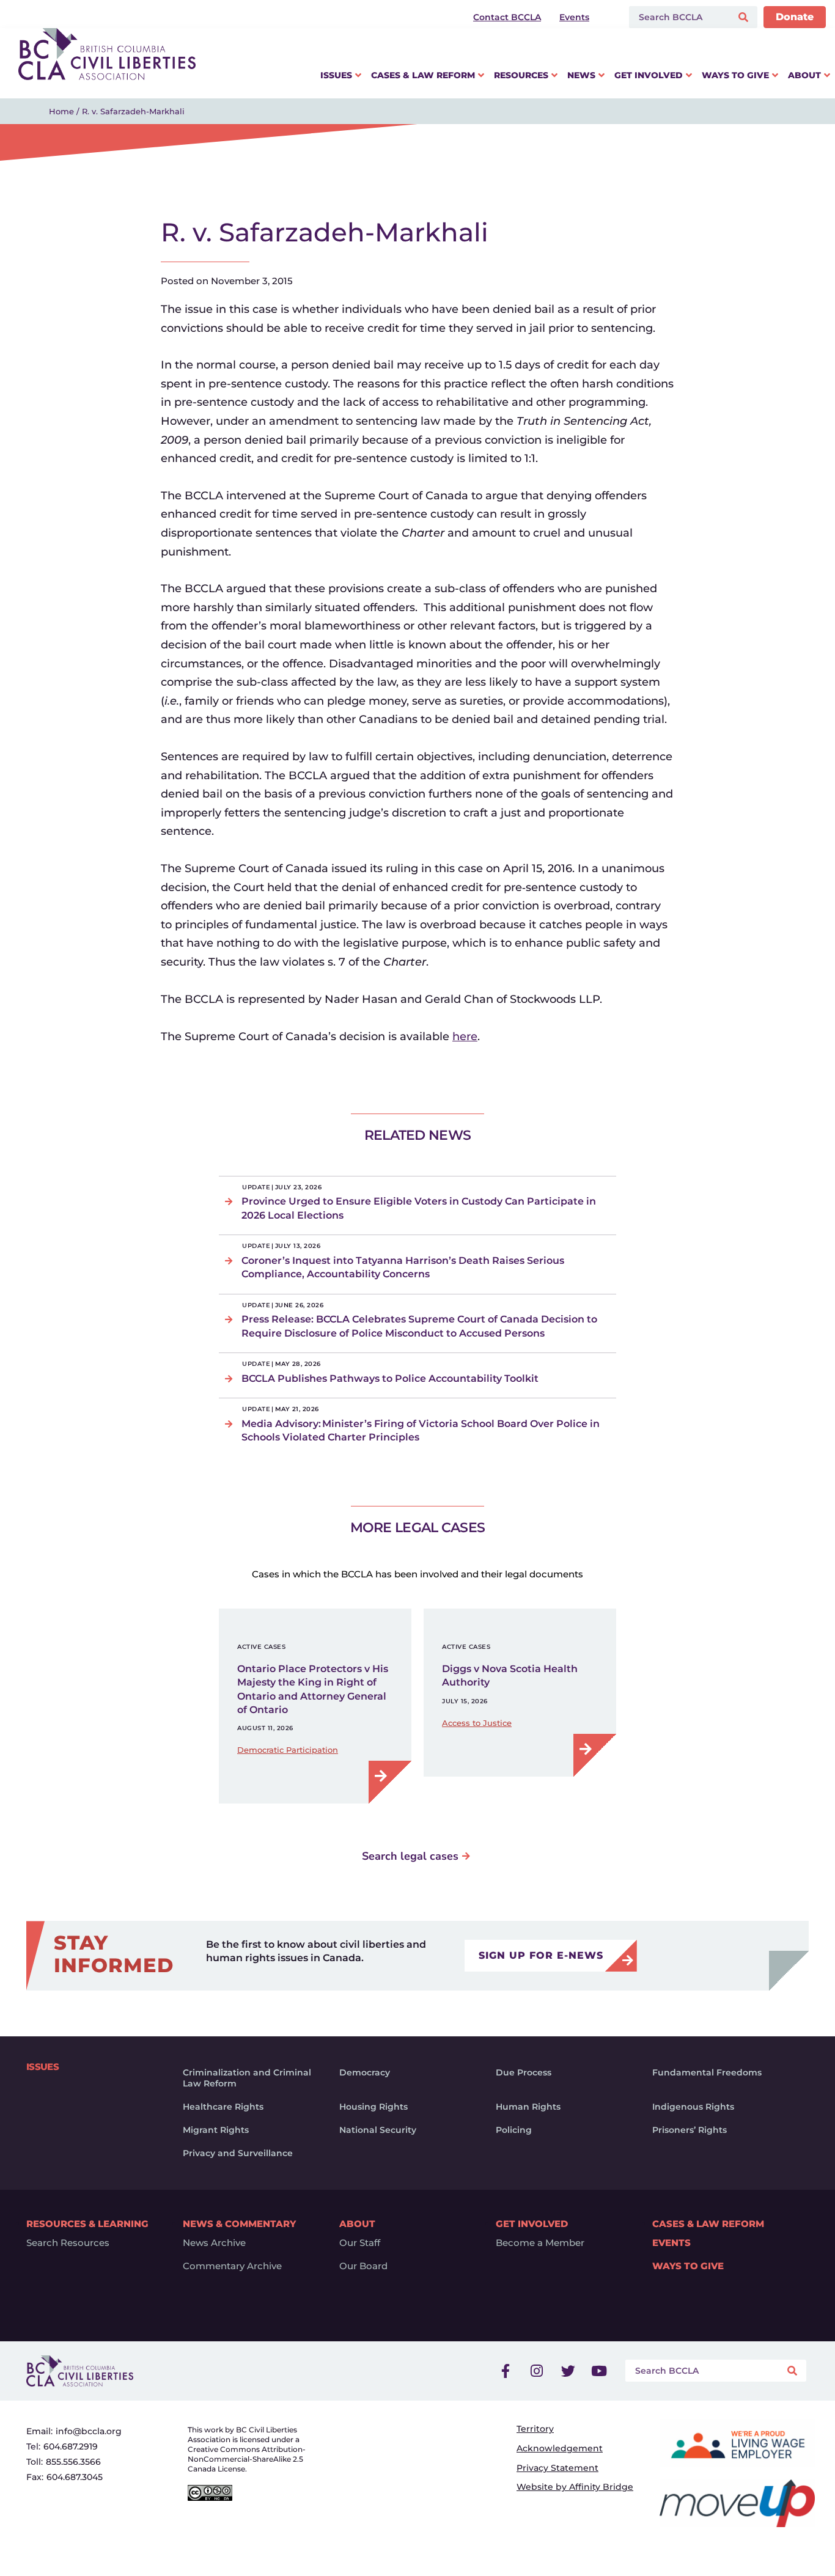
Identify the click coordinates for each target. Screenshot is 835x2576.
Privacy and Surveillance (238, 2153)
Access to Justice (477, 1723)
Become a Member (540, 2243)
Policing (514, 2130)
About (357, 2224)
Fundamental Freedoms (707, 2072)
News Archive (214, 2243)
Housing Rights (373, 2107)
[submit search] (745, 17)
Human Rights (528, 2107)
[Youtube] (599, 2371)
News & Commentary (239, 2224)
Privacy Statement (557, 2468)
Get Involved (532, 2224)
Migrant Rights (216, 2130)
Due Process (524, 2072)
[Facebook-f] (506, 2371)
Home (61, 111)
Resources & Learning (87, 2224)
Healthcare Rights (223, 2107)
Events (671, 2243)
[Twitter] (568, 2371)
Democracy (365, 2072)
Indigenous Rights (693, 2107)
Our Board (363, 2266)
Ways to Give (688, 2266)
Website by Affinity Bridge (575, 2487)
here (465, 1037)
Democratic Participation (288, 1750)
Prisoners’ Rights (690, 2130)
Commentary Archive (232, 2266)
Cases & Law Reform (708, 2224)
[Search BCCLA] (678, 17)
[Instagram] (537, 2371)
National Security (378, 2130)
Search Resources (68, 2243)
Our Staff (360, 2243)
